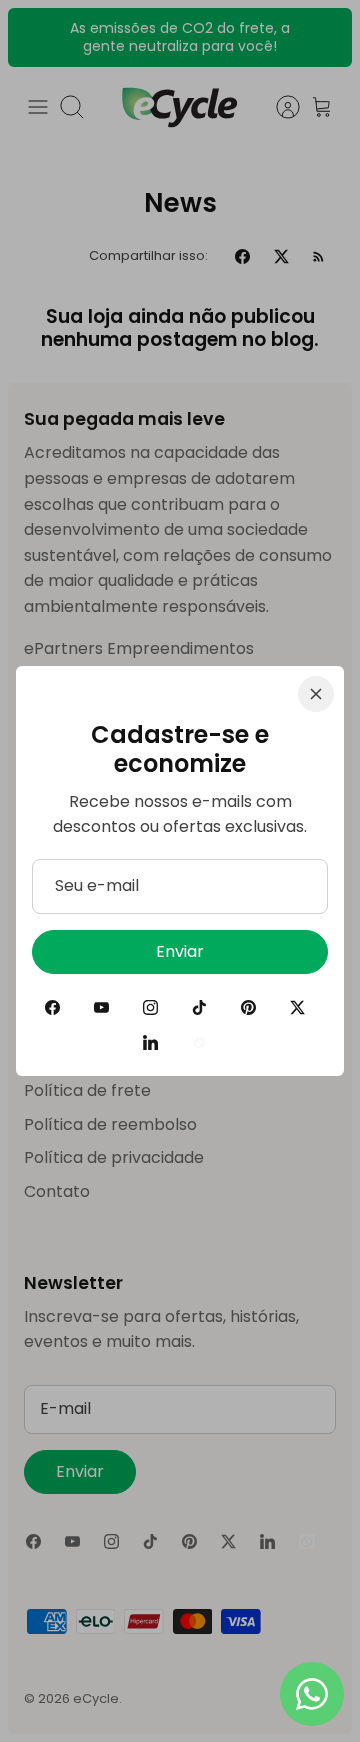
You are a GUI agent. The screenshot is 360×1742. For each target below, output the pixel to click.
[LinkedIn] (150, 1042)
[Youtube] (101, 1007)
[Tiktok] (199, 1007)
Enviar (180, 951)
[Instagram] (150, 1007)
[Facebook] (52, 1007)
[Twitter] (297, 1007)
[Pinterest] (248, 1007)
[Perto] (316, 694)
